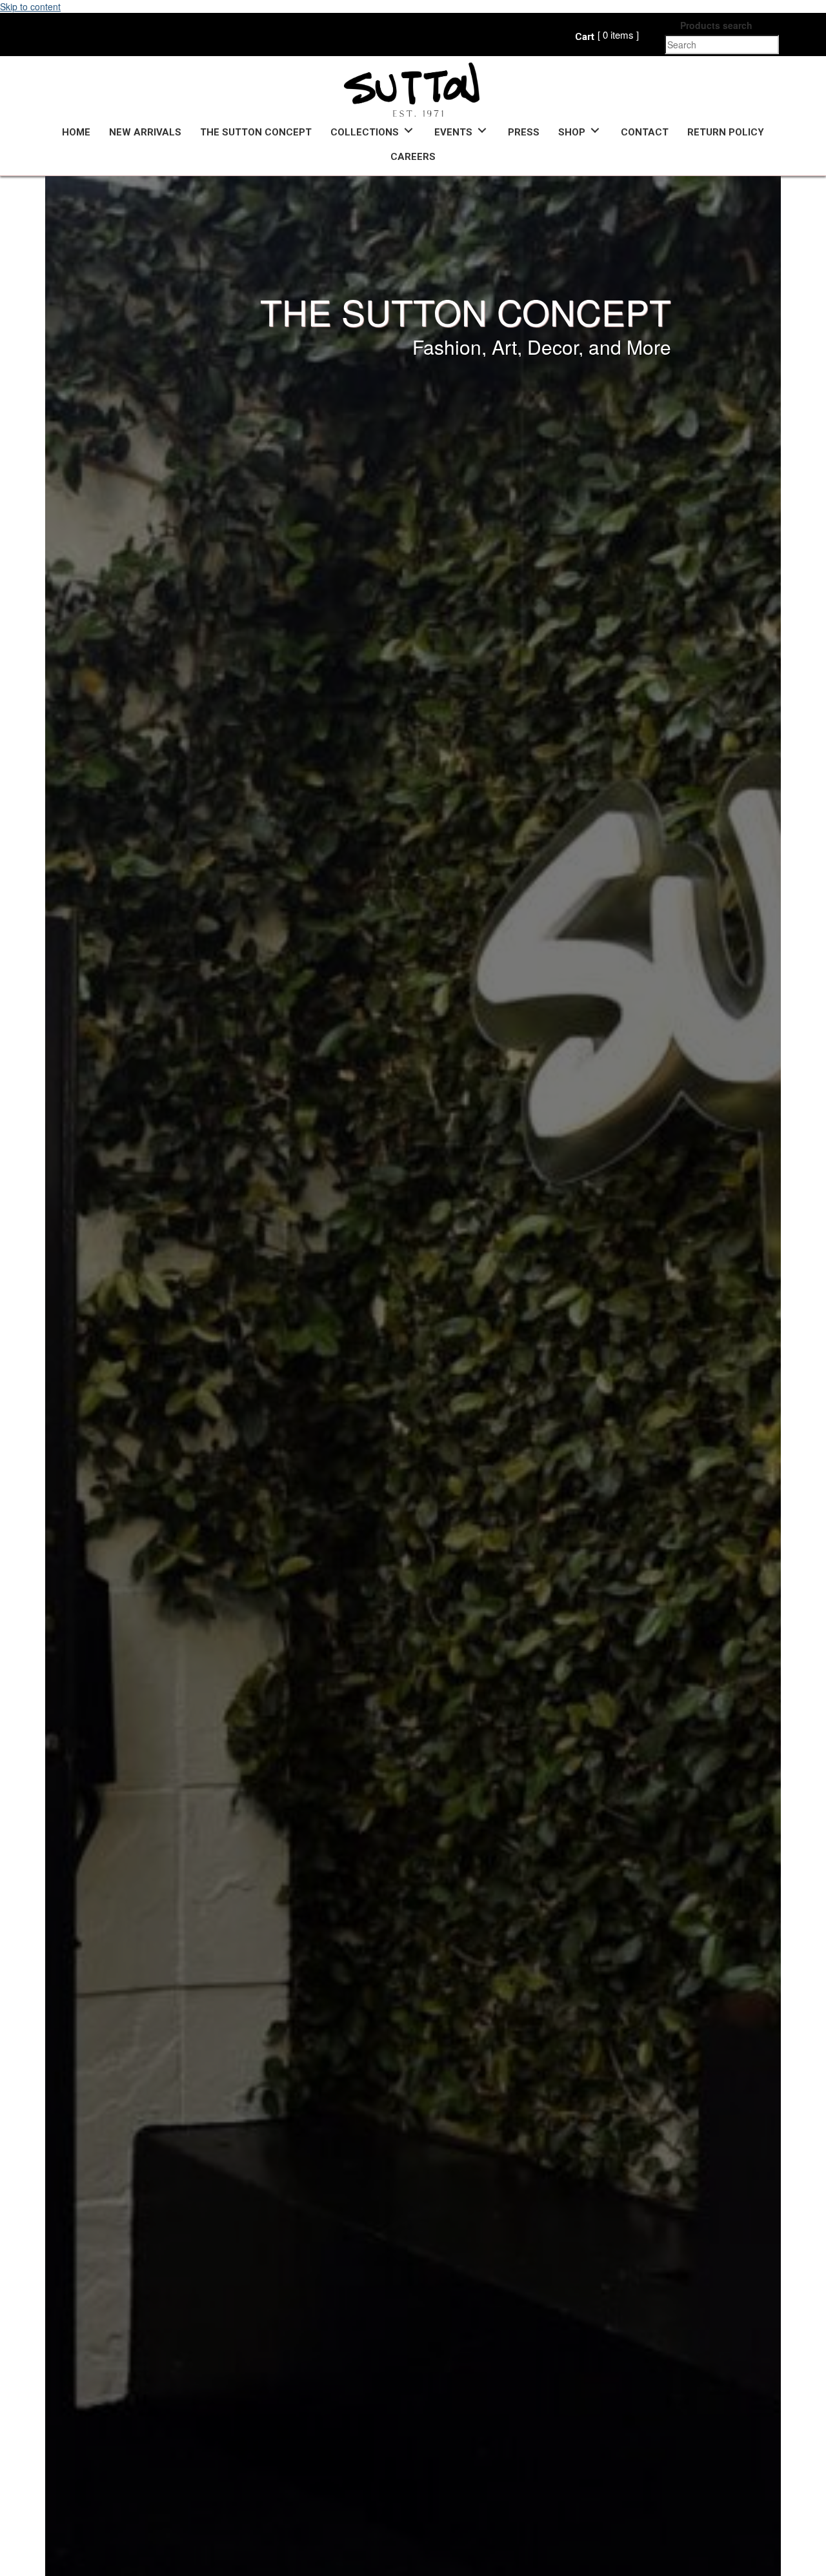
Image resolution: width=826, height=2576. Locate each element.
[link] (76, 131)
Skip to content (30, 6)
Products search (716, 25)
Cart (585, 37)
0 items (618, 35)
